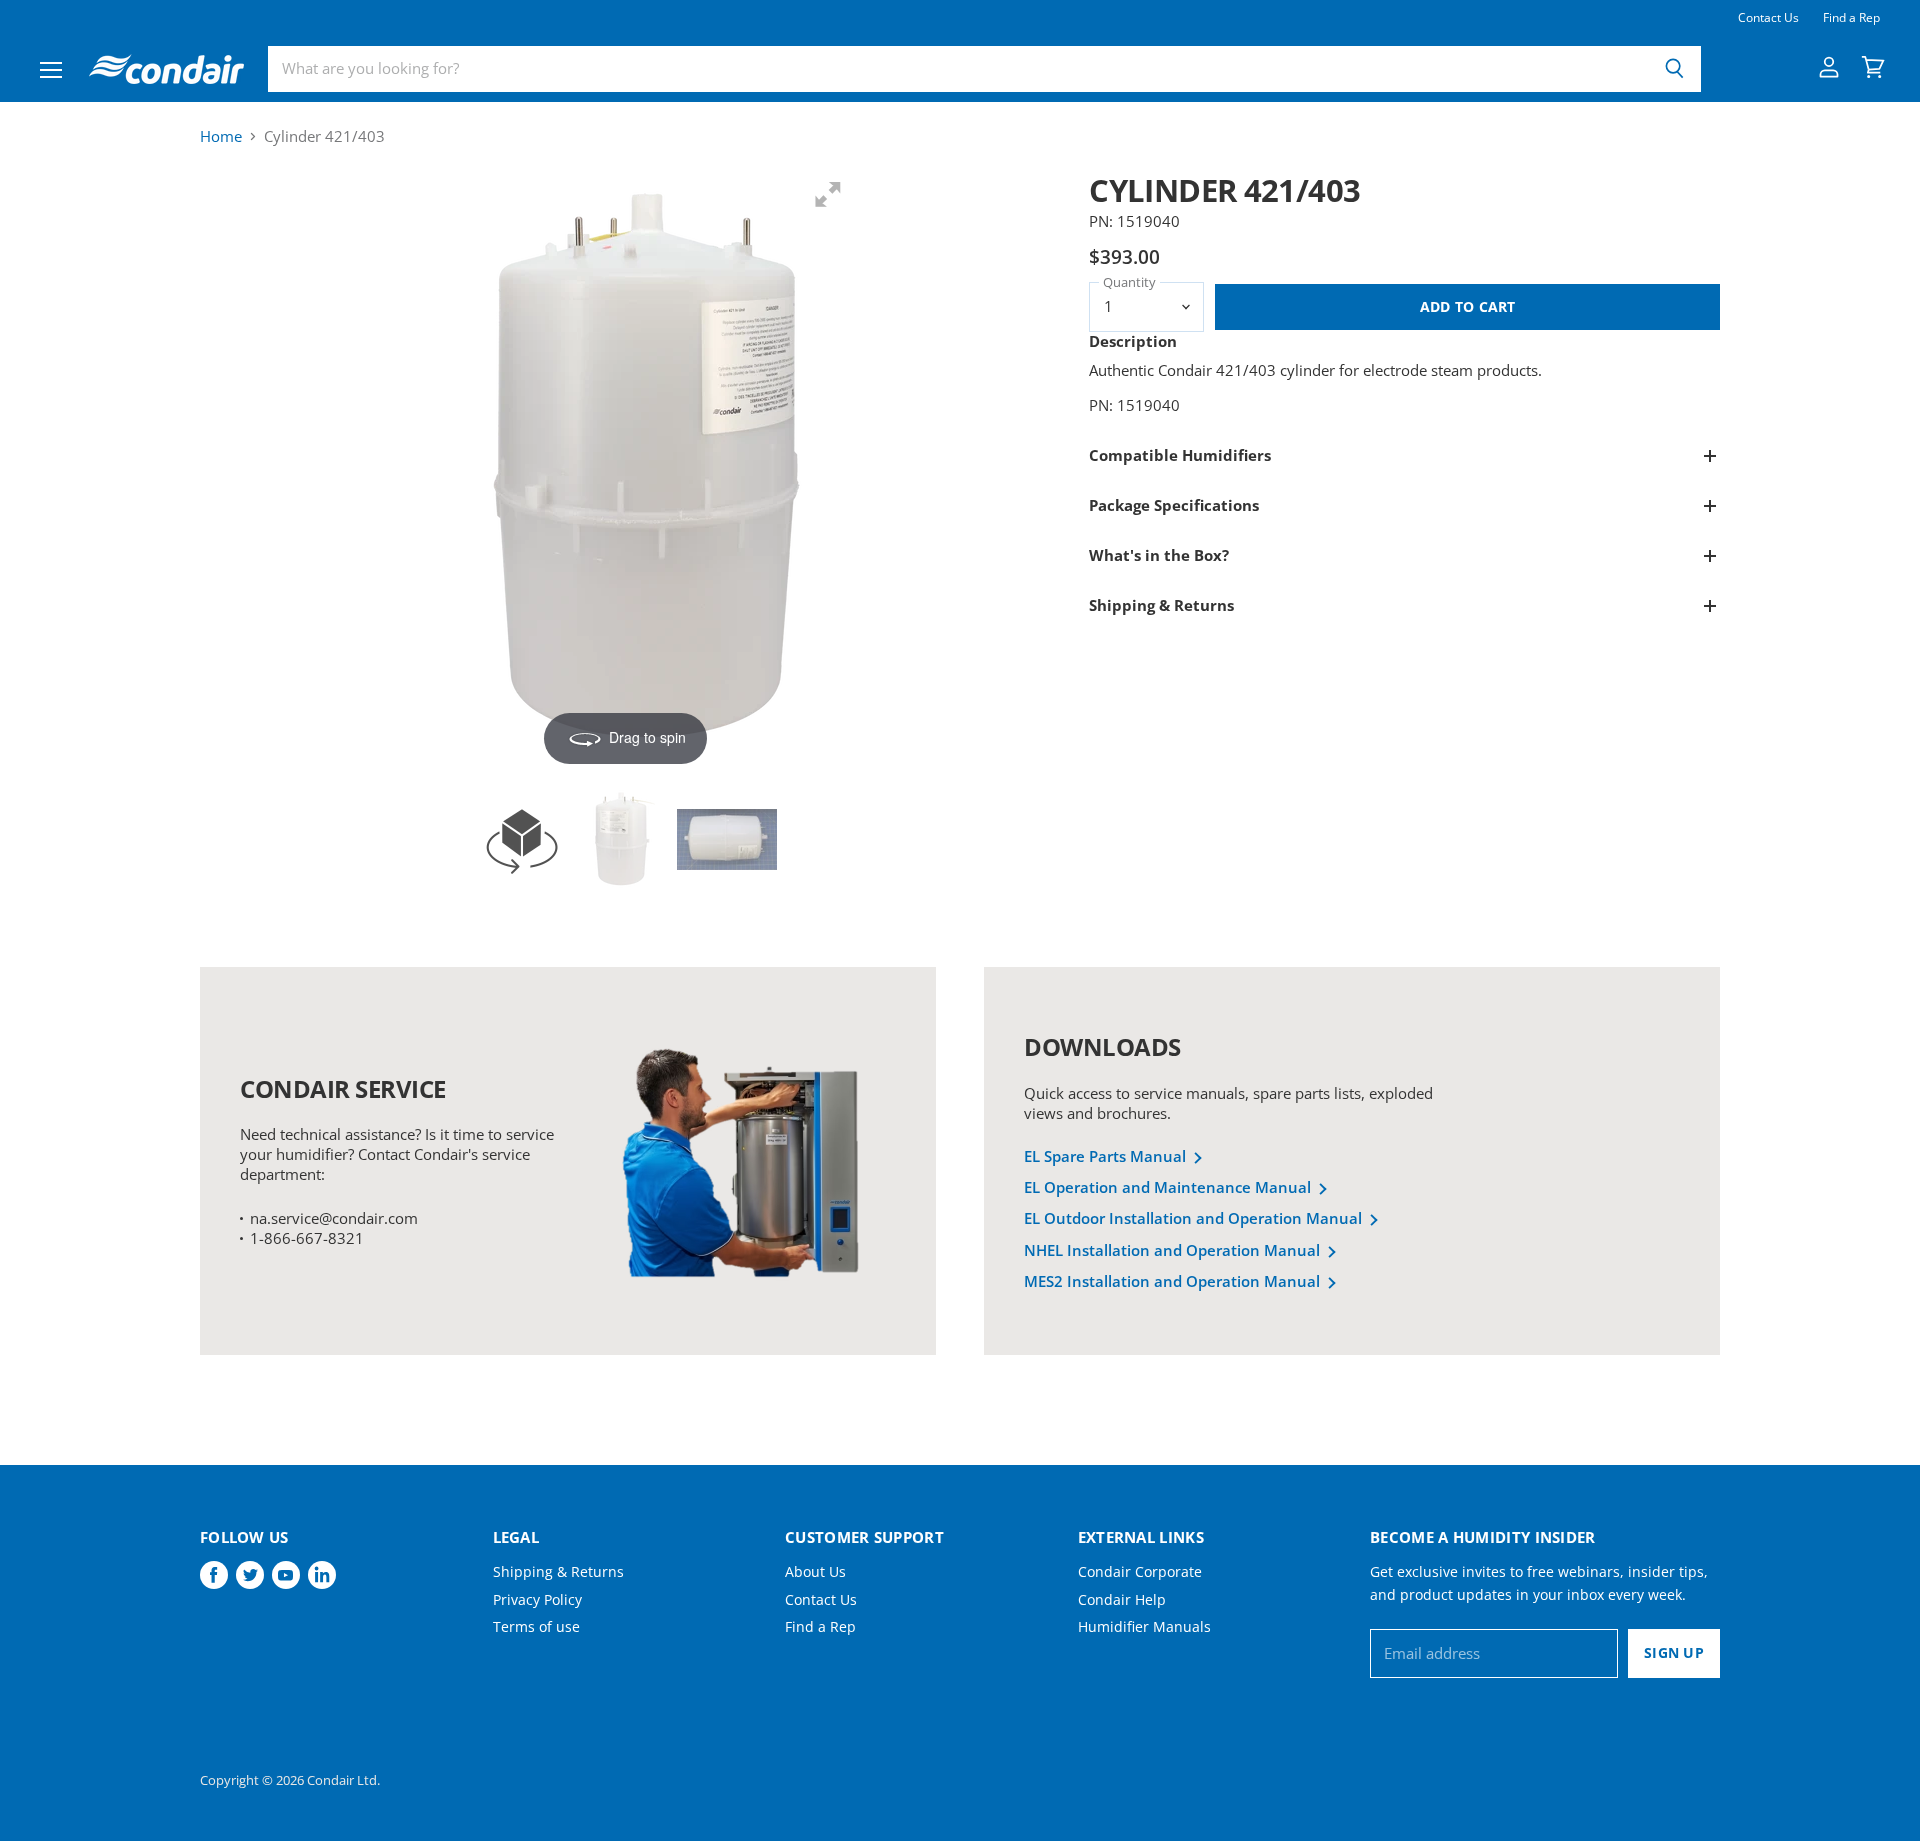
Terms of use (536, 1626)
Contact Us (1768, 18)
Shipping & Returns (558, 1571)
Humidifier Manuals (1144, 1626)
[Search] (1674, 69)
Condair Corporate (1140, 1571)
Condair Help (1122, 1599)
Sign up (1674, 1652)
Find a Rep (1851, 18)
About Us (815, 1571)
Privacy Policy (537, 1599)
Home (221, 136)
